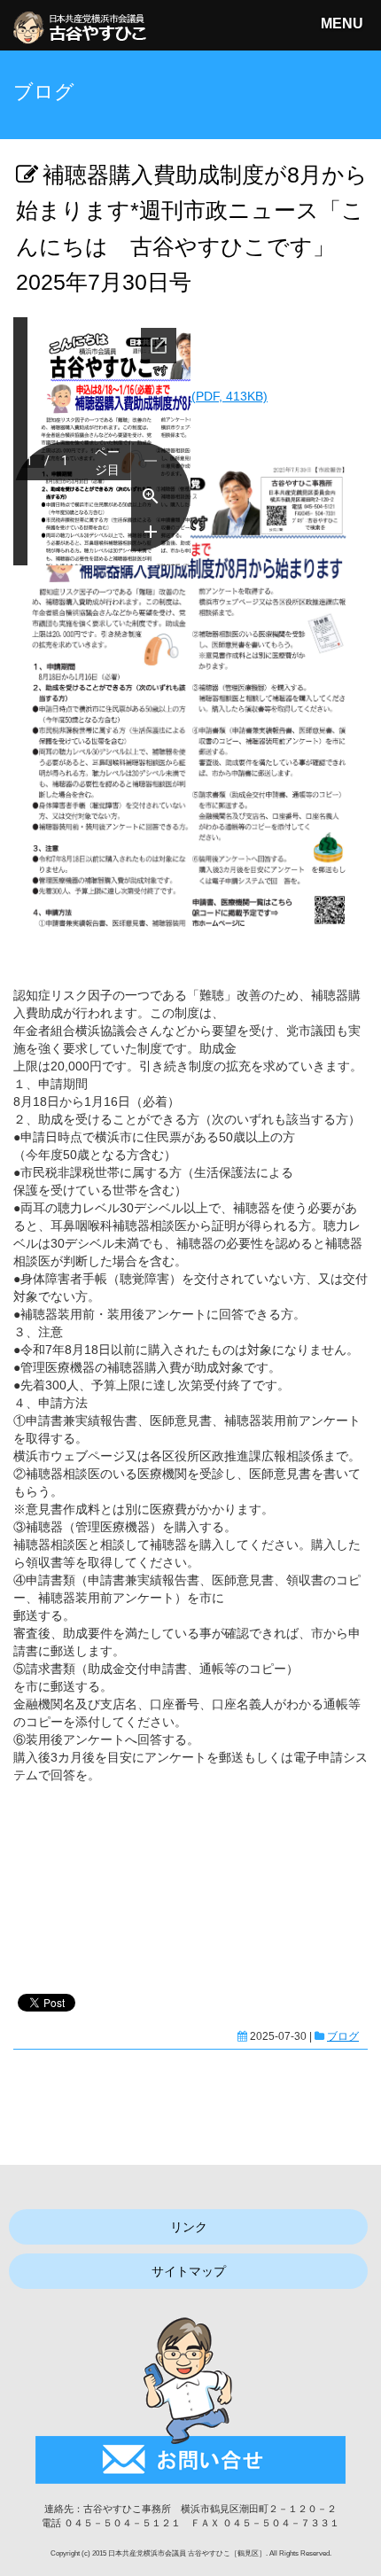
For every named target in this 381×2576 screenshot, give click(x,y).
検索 (347, 150)
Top (365, 2560)
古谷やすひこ (142, 101)
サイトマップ (189, 2271)
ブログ (343, 2036)
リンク (189, 2227)
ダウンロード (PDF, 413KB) (190, 396)
